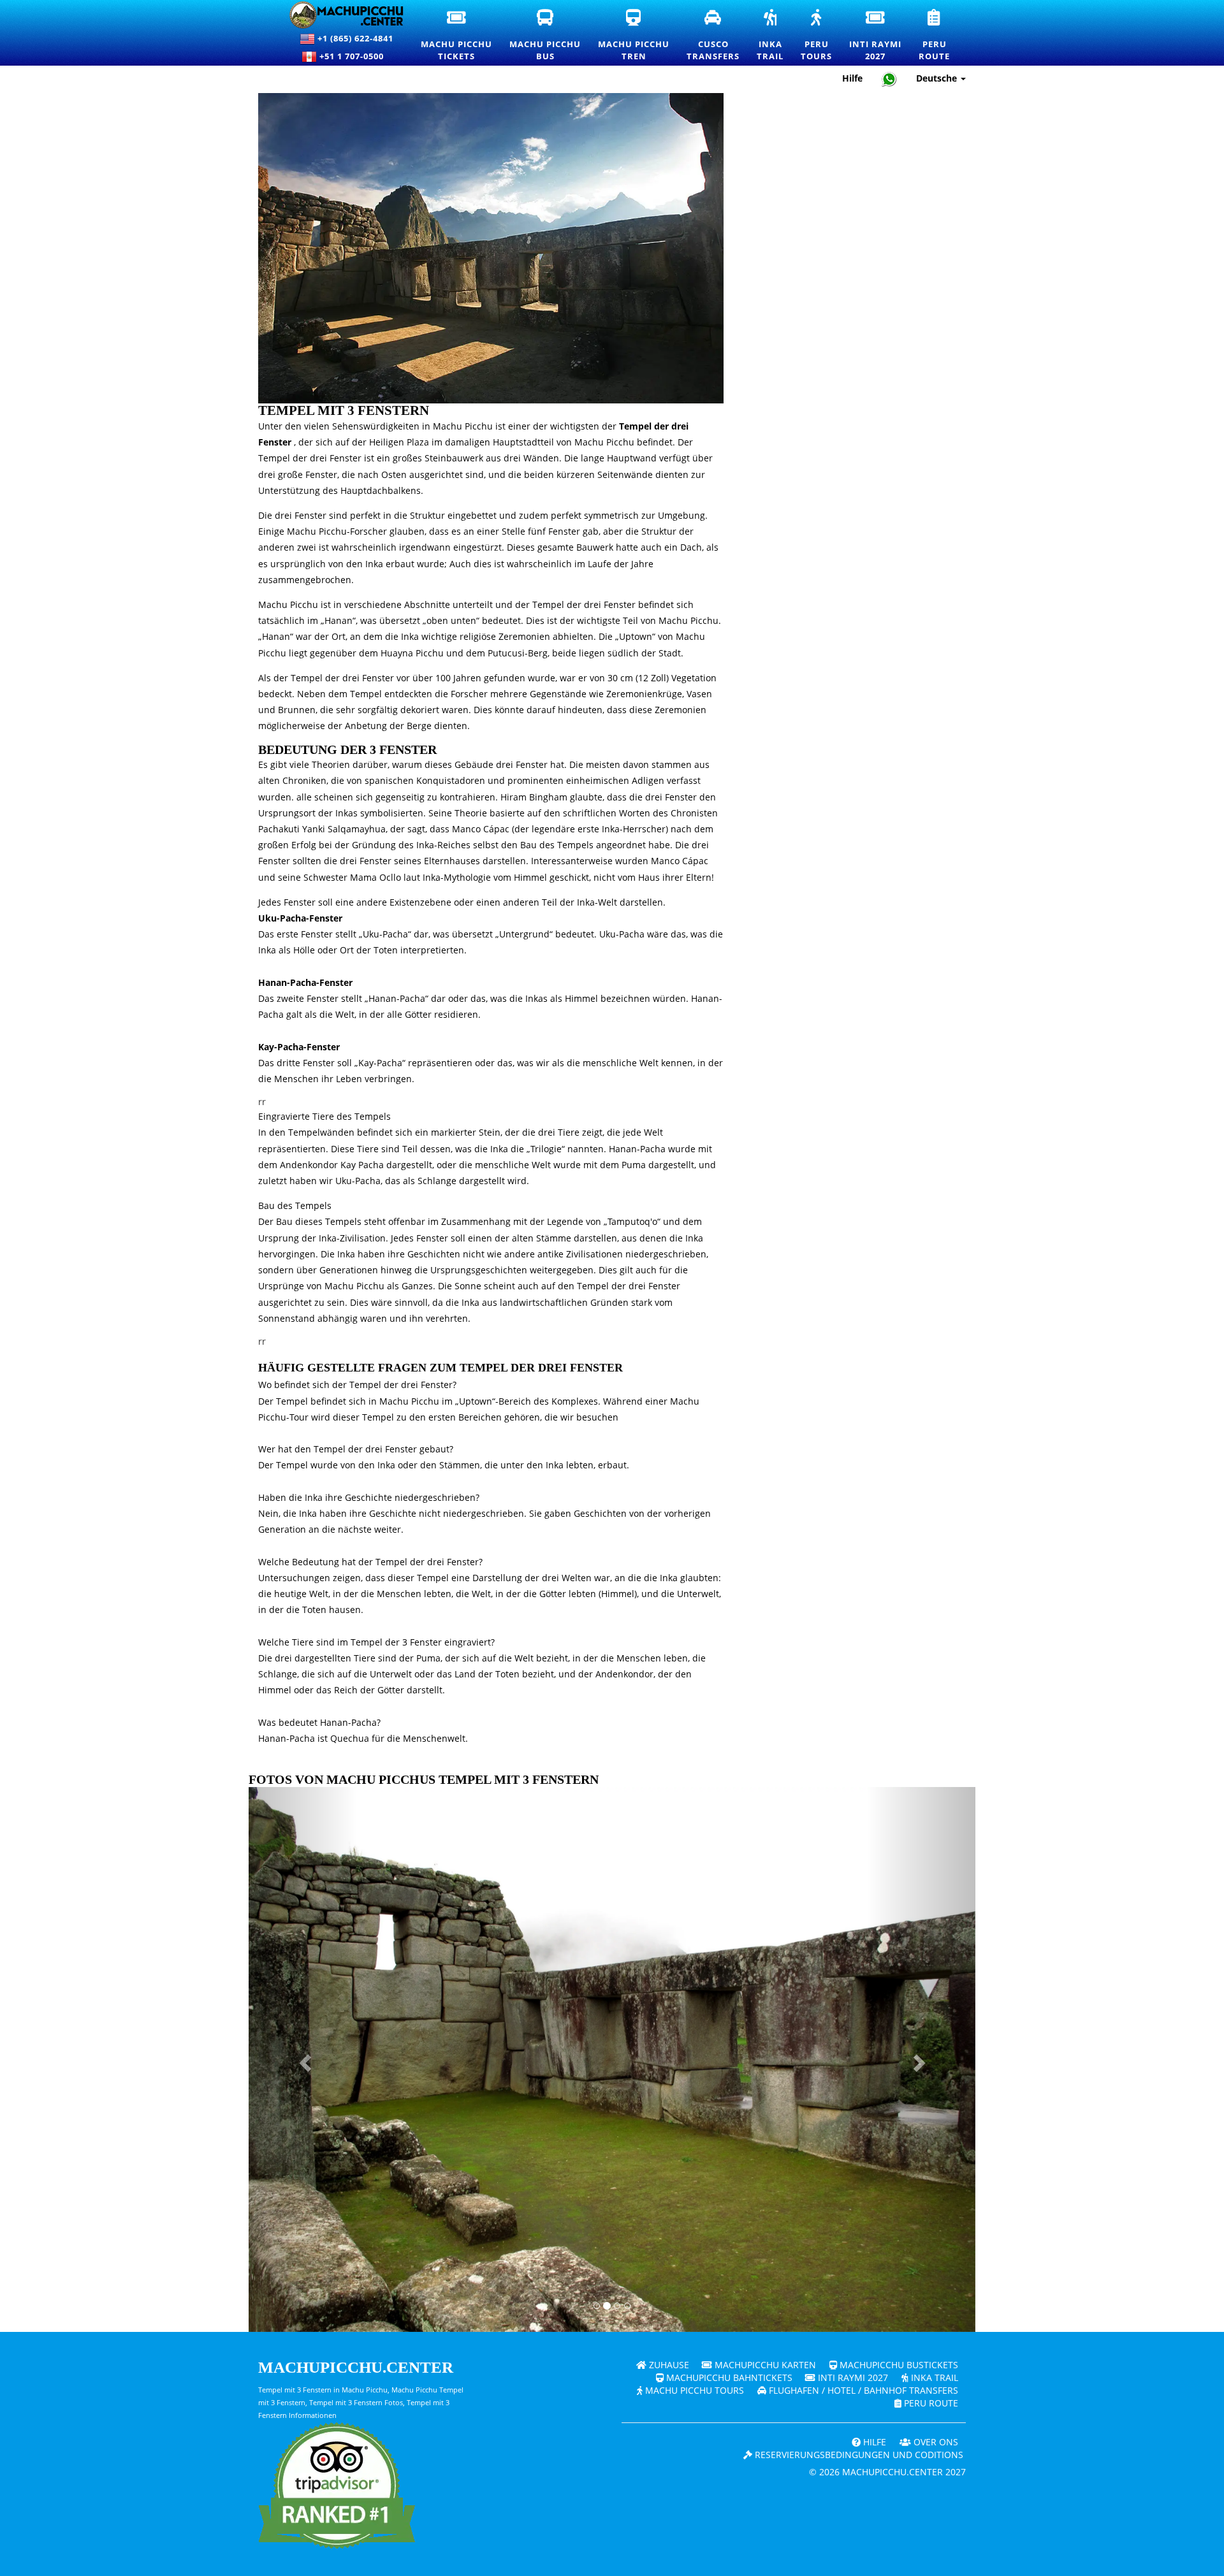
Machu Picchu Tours (693, 2390)
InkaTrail (771, 36)
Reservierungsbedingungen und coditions (858, 2455)
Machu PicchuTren (634, 36)
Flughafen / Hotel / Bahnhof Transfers (862, 2390)
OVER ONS (935, 2442)
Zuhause (668, 2365)
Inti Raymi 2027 (852, 2377)
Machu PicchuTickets (457, 36)
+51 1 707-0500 (354, 56)
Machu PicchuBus (546, 36)
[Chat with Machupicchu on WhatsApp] (889, 79)
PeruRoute (935, 36)
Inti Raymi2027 (876, 36)
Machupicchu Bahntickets (728, 2377)
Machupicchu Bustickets (898, 2365)
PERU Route (930, 2403)
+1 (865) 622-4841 (354, 38)
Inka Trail (933, 2377)
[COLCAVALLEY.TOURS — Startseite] (339, 15)
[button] (303, 2059)
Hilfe (852, 78)
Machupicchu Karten (764, 2365)
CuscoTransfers (714, 36)
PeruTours (817, 36)
